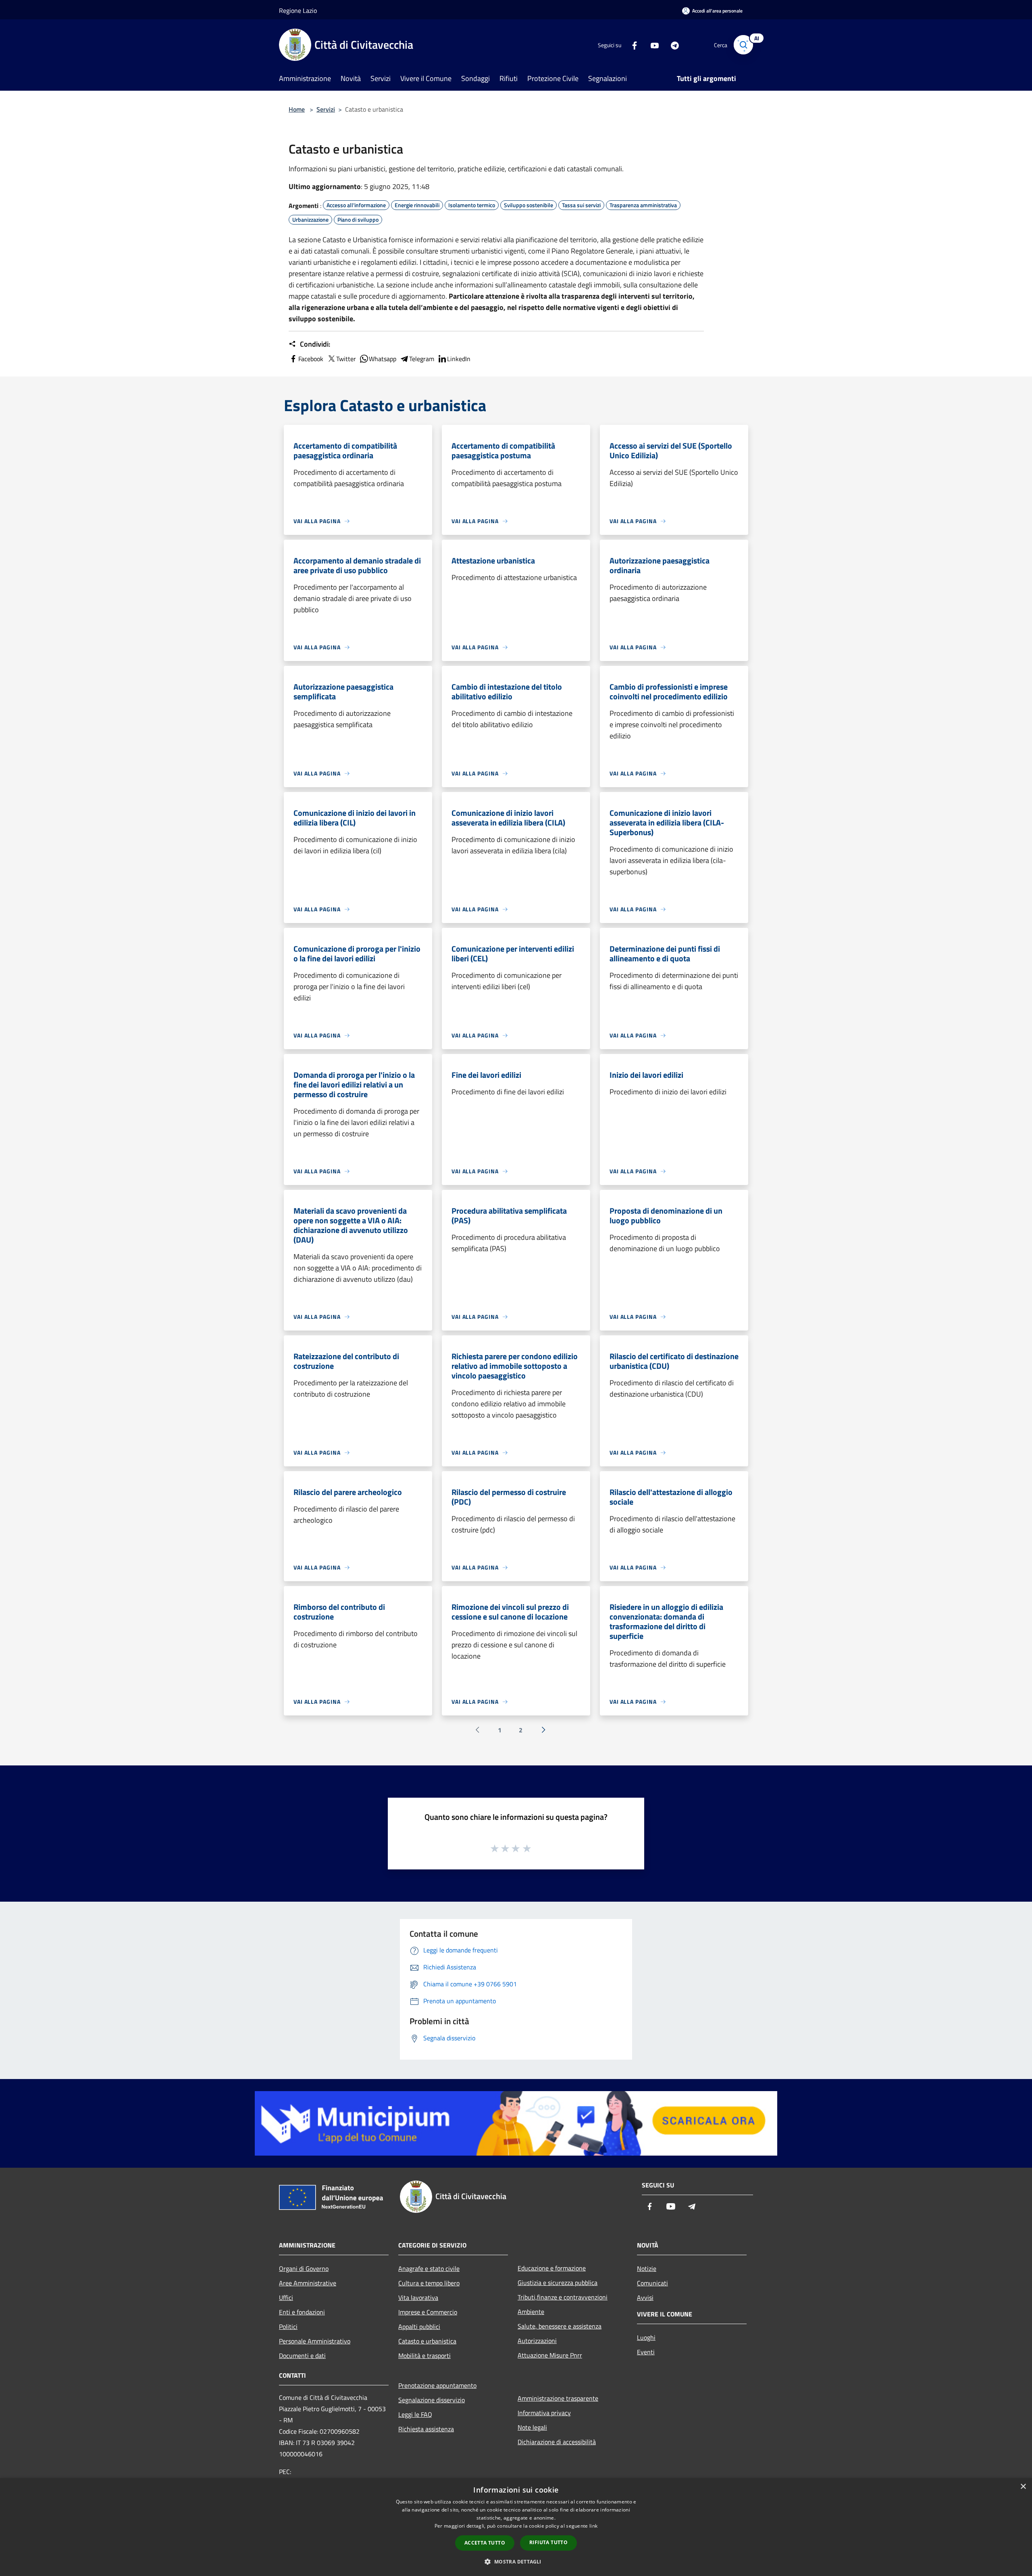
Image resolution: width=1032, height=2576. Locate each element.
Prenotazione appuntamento (437, 2385)
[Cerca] (743, 45)
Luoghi (646, 2337)
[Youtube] (651, 45)
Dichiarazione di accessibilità (557, 2442)
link (593, 2526)
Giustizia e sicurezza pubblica (558, 2283)
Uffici (286, 2297)
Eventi (646, 2352)
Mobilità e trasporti (424, 2356)
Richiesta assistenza (426, 2429)
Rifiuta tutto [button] (548, 2542)
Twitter (346, 359)
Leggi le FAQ (415, 2414)
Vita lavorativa (418, 2297)
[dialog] (516, 2527)
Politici (288, 2327)
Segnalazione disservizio (432, 2400)
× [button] (1023, 2487)
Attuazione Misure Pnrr (550, 2355)
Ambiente (531, 2312)
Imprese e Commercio (428, 2312)
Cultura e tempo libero (429, 2283)
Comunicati (652, 2283)
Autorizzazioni (537, 2341)
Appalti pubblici (419, 2327)
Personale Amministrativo (315, 2341)
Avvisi (645, 2297)
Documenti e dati (302, 2356)
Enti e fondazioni (302, 2312)
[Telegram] (672, 45)
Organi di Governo (304, 2268)
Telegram (422, 359)
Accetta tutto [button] (485, 2543)
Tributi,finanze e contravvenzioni (563, 2297)
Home (297, 109)
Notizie (647, 2268)
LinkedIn (459, 359)
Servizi (326, 109)
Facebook (311, 359)
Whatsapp (383, 359)
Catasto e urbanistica (427, 2341)
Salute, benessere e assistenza (560, 2326)
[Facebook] (631, 45)
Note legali (532, 2427)
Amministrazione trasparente (558, 2398)
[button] (516, 2561)
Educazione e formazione (552, 2268)
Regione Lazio (298, 10)
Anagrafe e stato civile (429, 2268)
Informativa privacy (544, 2413)
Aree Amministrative (308, 2283)
